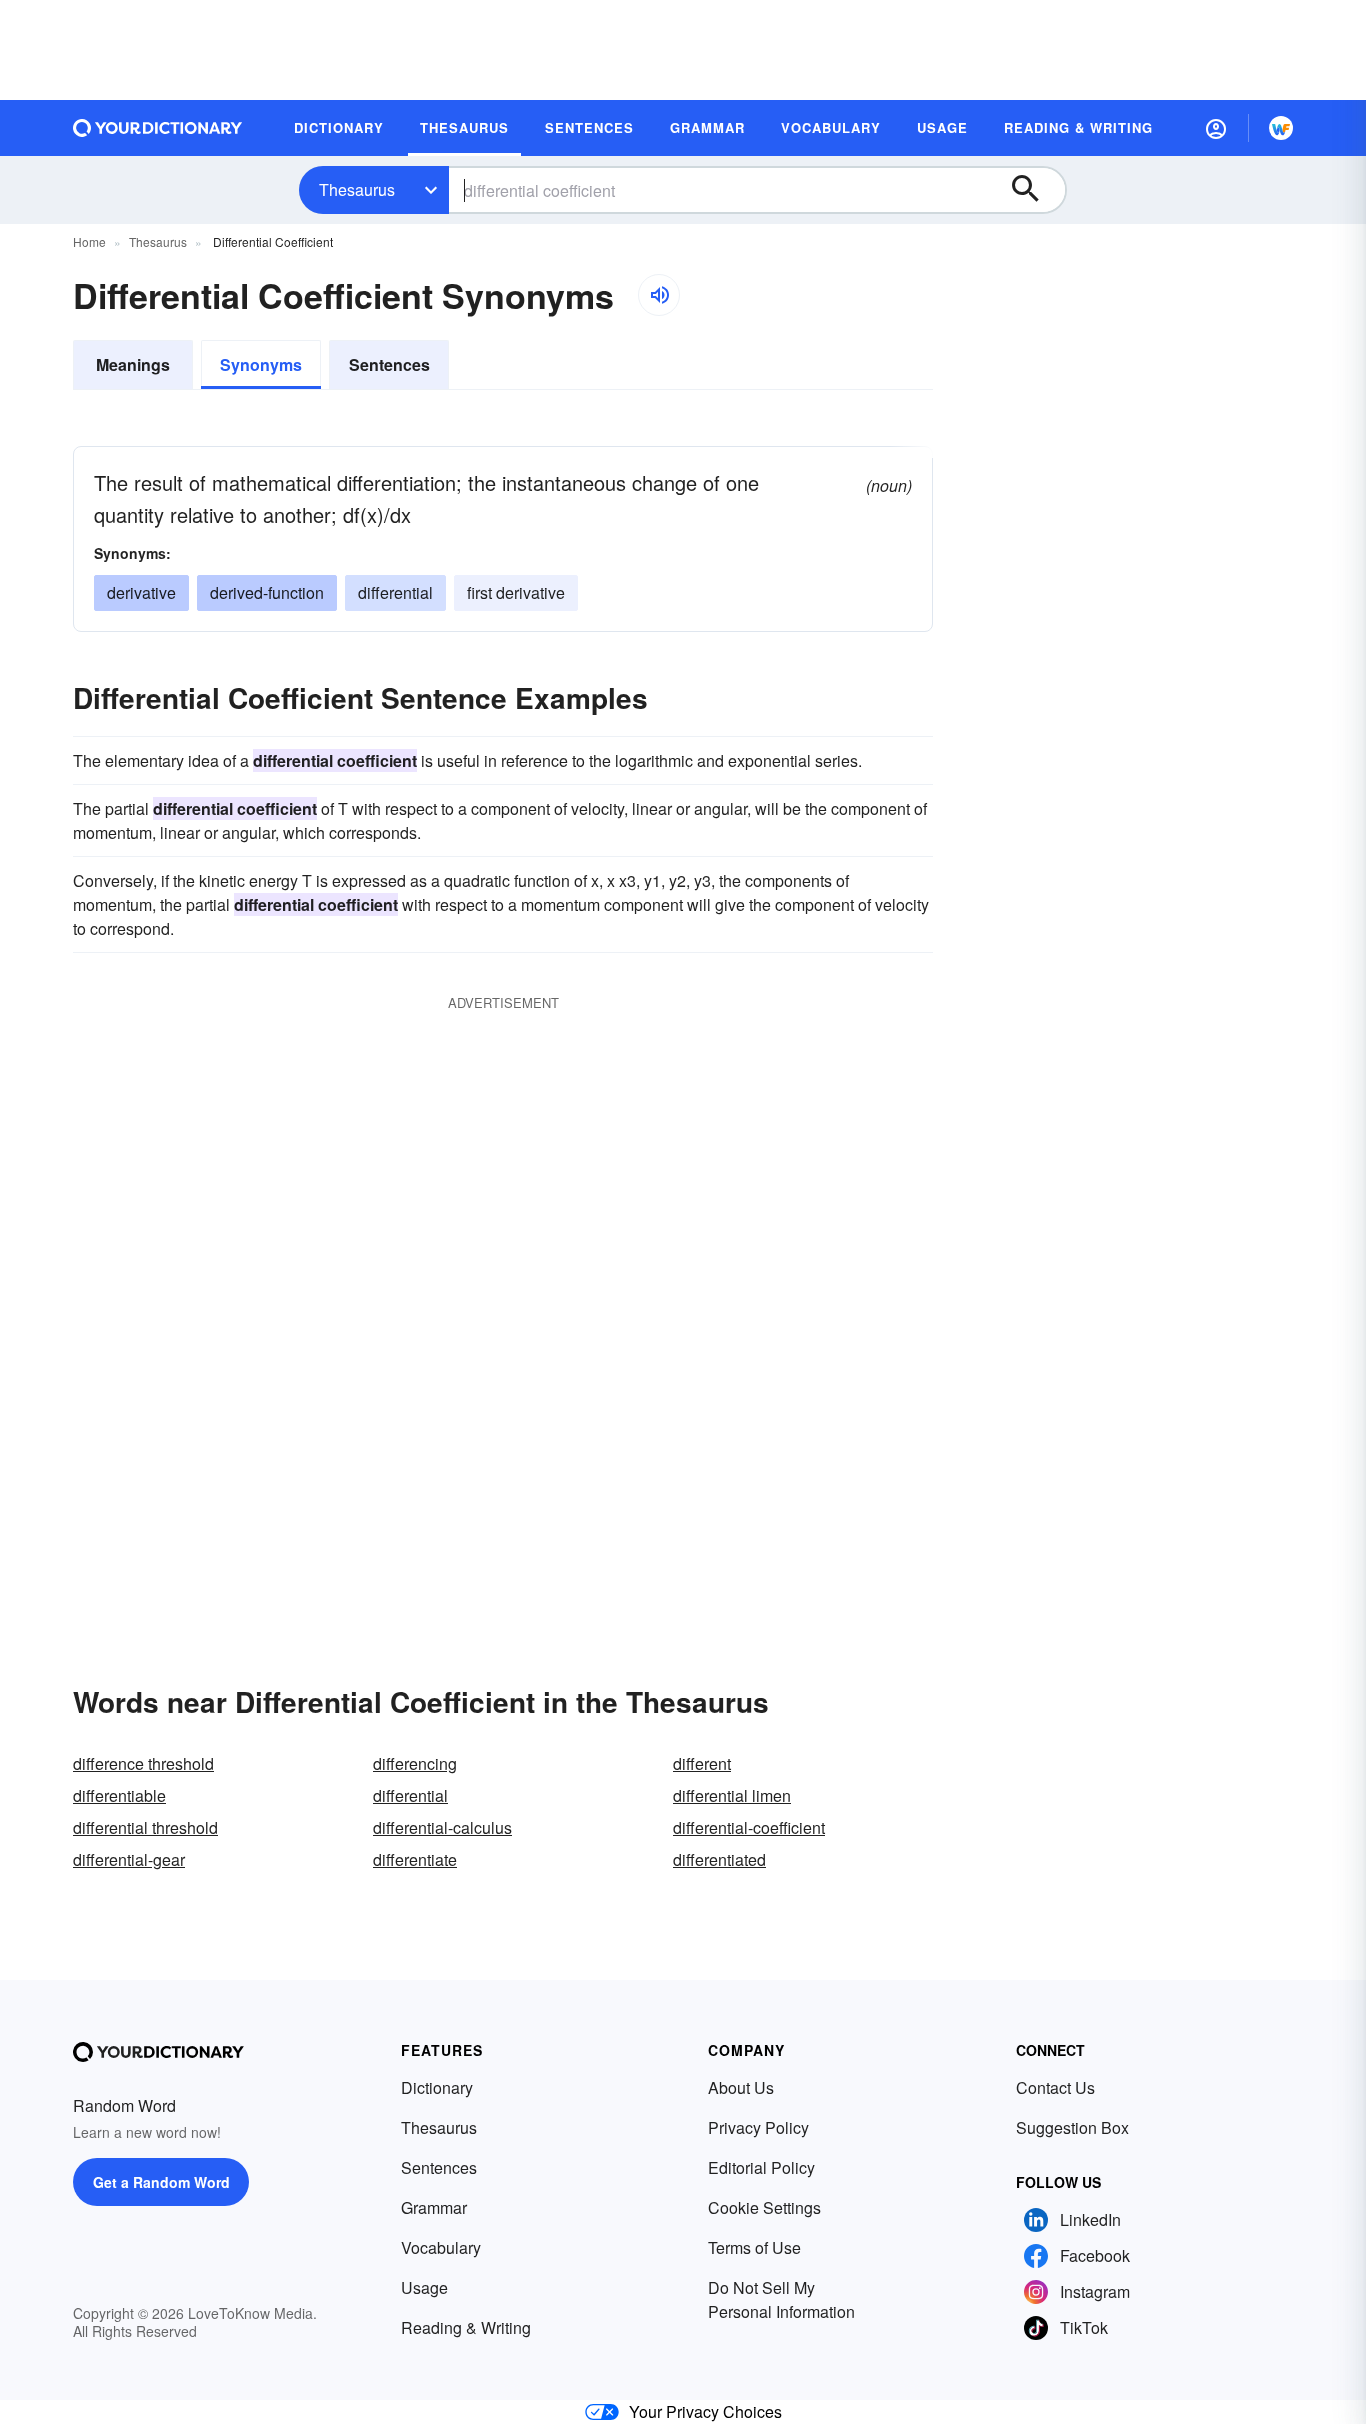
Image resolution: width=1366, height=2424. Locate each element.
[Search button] (1035, 190)
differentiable (119, 1795)
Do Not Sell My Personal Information (781, 2299)
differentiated (719, 1859)
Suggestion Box (1072, 2127)
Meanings (133, 364)
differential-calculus (442, 1827)
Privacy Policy (758, 2127)
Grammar (434, 2207)
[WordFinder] (1281, 128)
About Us (741, 2087)
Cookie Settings (764, 2207)
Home (89, 241)
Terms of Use (754, 2247)
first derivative (516, 592)
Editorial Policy (761, 2167)
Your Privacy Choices (705, 2411)
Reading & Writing (466, 2327)
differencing (415, 1763)
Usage (424, 2287)
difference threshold (143, 1763)
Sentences (389, 364)
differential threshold (145, 1827)
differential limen (732, 1795)
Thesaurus (357, 189)
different (702, 1763)
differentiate (415, 1859)
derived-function (267, 592)
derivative (141, 592)
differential (395, 592)
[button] (1216, 128)
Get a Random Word (161, 2182)
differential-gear (129, 1859)
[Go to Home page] (158, 128)
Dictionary (437, 2087)
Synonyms (261, 364)
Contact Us (1055, 2087)
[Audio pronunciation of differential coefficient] (659, 295)
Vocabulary (441, 2247)
